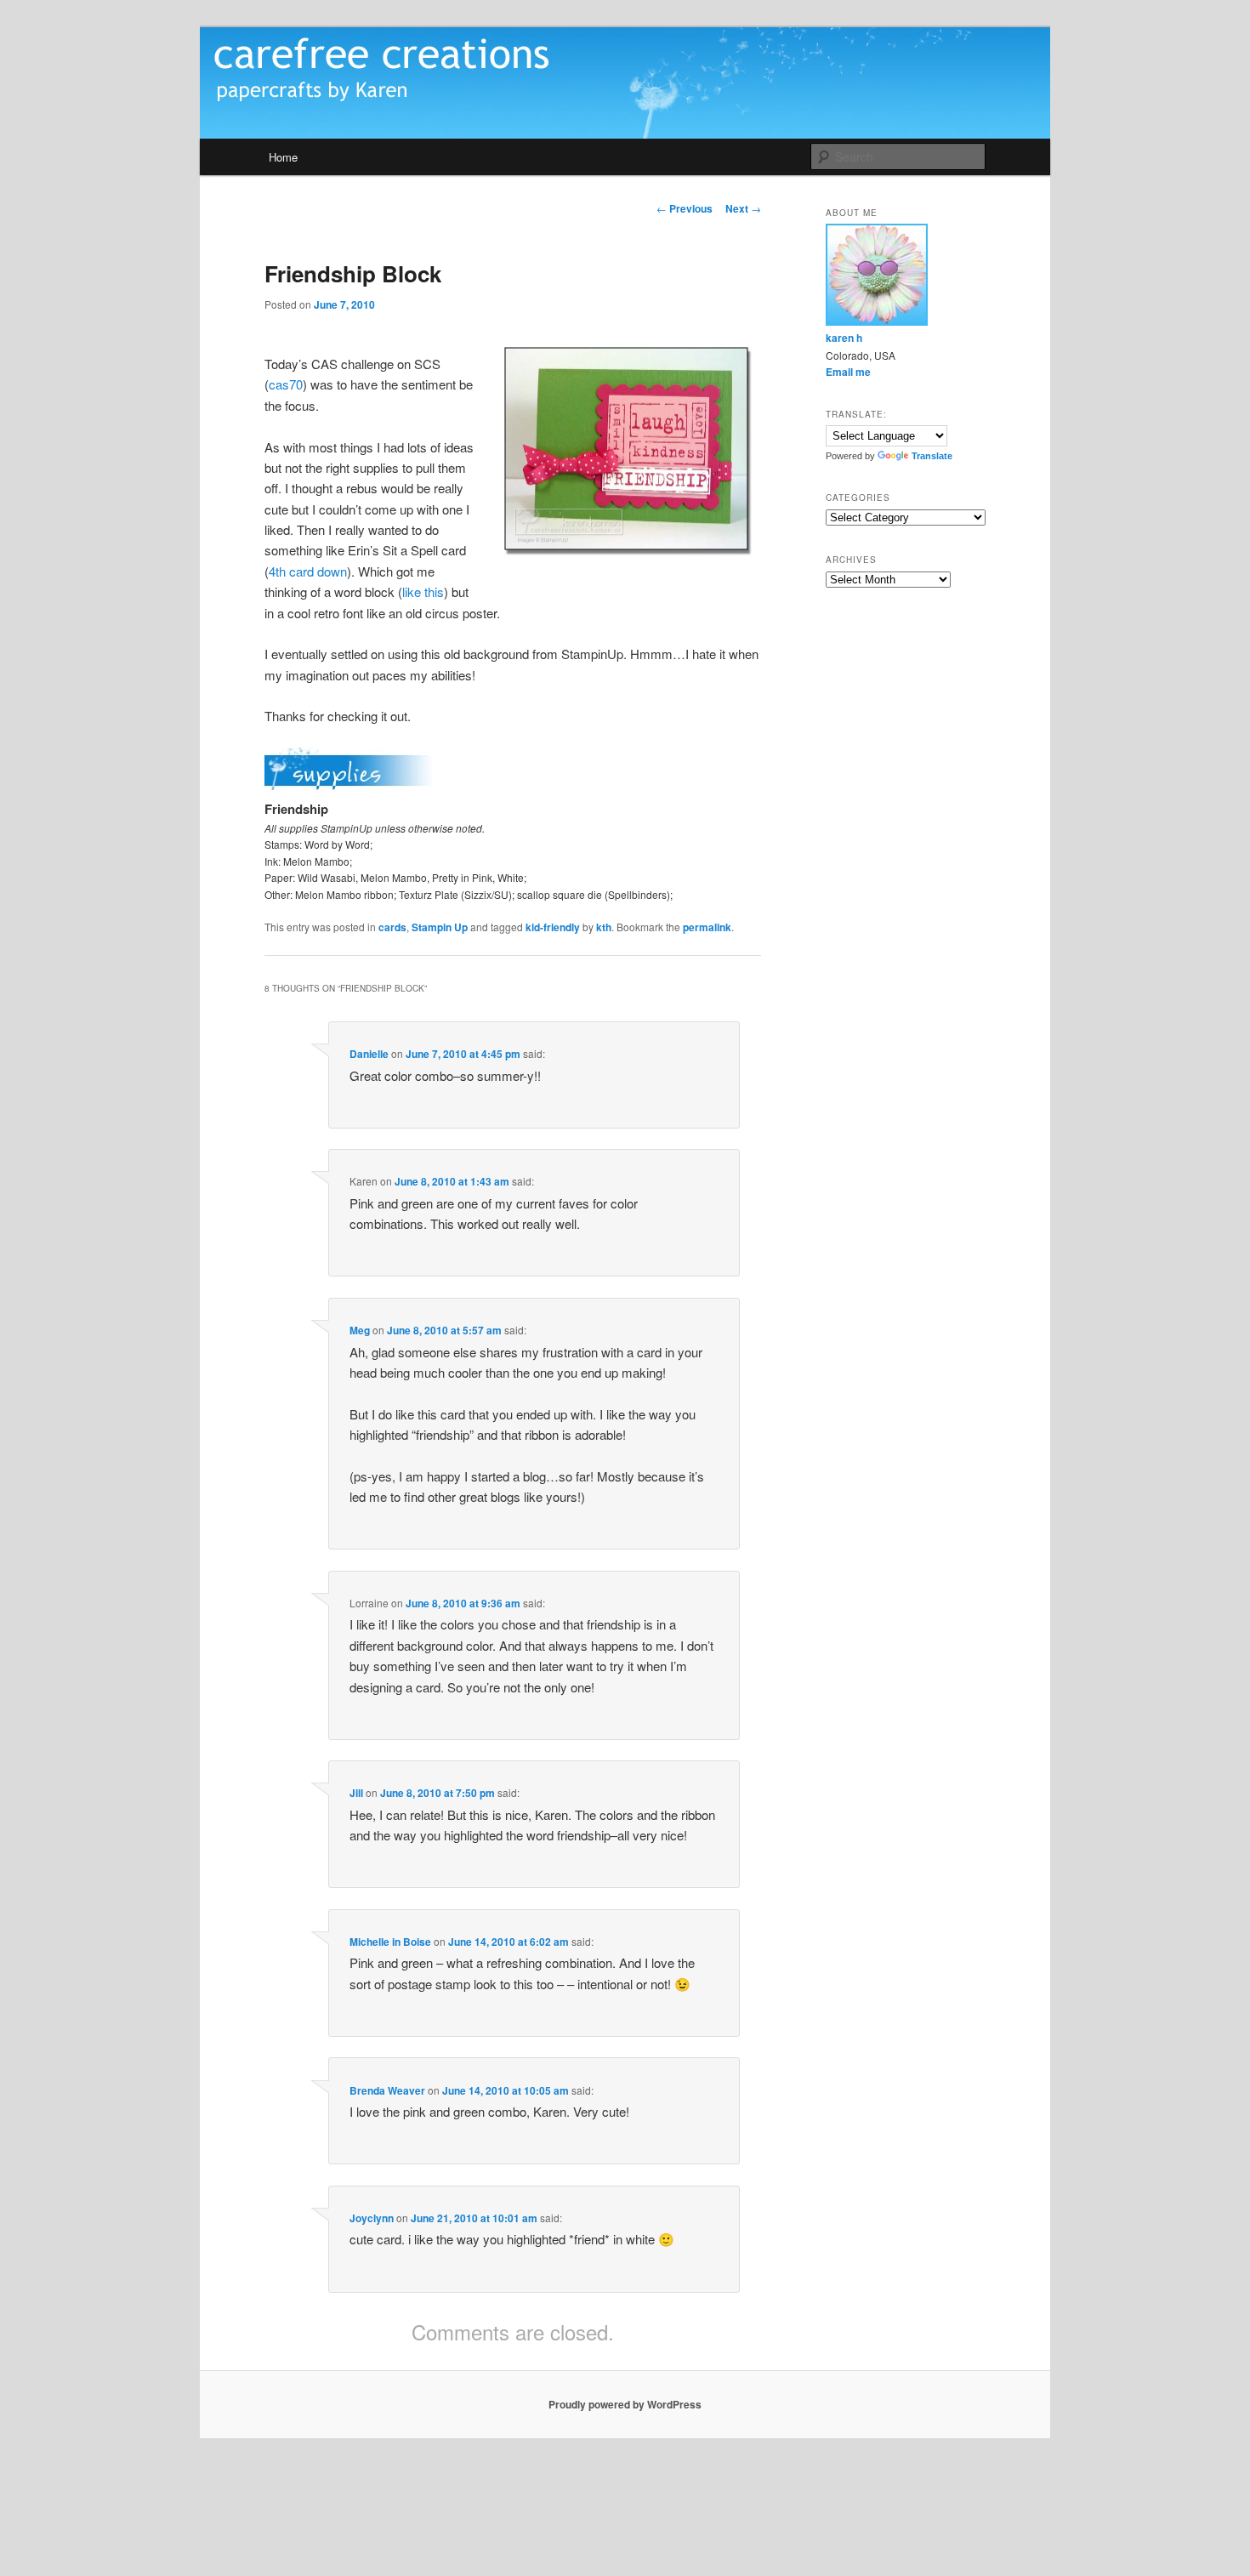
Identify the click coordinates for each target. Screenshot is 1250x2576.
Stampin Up (440, 927)
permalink (707, 927)
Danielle (369, 1054)
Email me (848, 372)
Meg (360, 1330)
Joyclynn (372, 2218)
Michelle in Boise (390, 1942)
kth (604, 927)
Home (283, 157)
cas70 (286, 384)
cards (392, 927)
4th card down (308, 571)
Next (743, 208)
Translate (932, 456)
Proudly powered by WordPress (625, 2404)
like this (423, 591)
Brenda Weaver (387, 2090)
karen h (844, 338)
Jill (356, 1793)
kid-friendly (553, 927)
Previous (685, 208)
